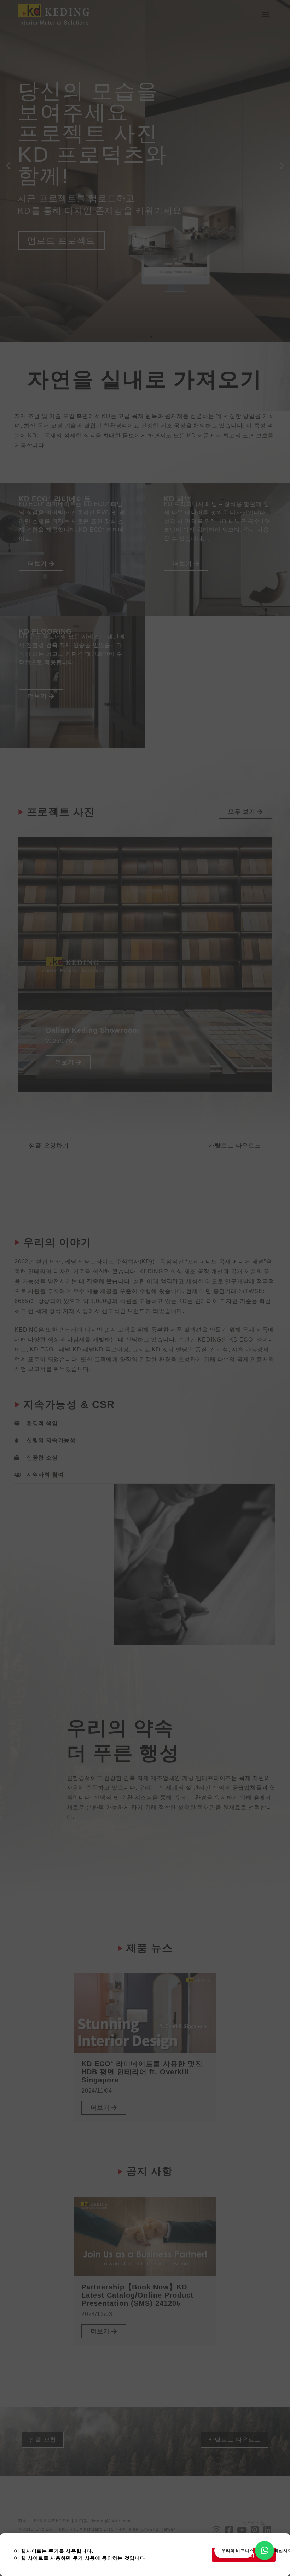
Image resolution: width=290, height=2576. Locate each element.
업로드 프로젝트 (61, 241)
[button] (266, 14)
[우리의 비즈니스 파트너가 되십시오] (265, 2551)
